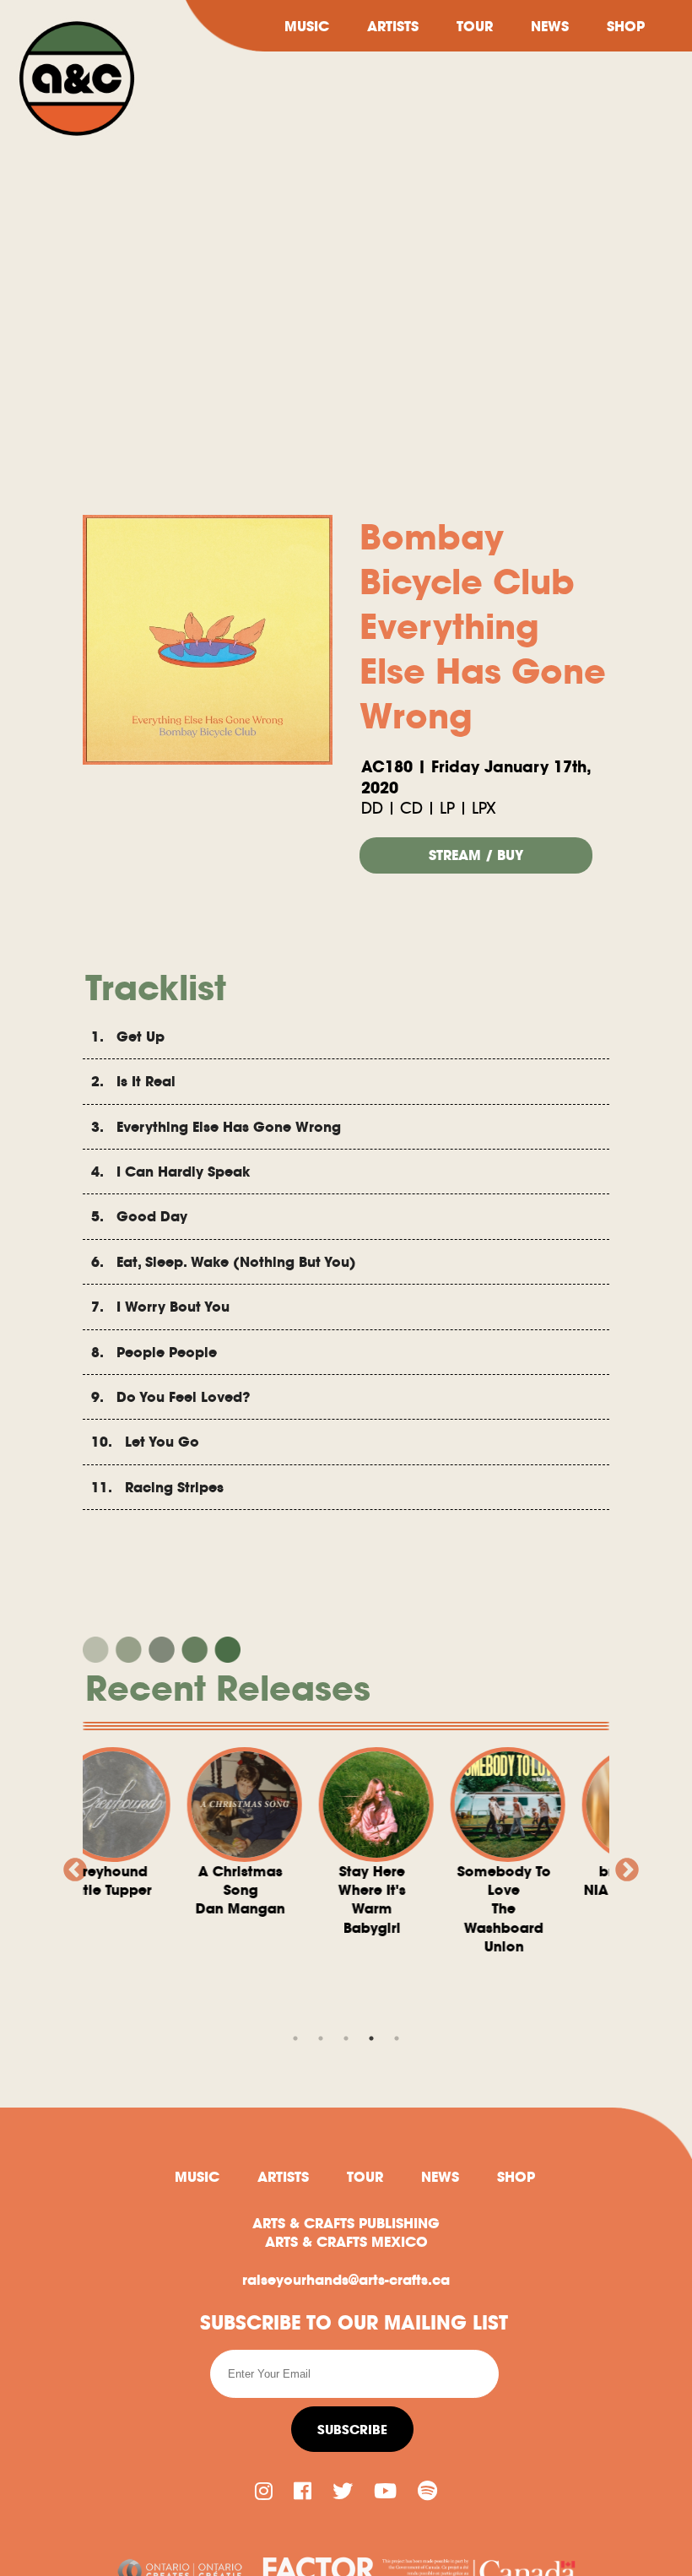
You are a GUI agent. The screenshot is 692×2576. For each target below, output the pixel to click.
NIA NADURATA (510, 1881)
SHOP (626, 26)
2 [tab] (321, 2038)
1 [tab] (295, 2038)
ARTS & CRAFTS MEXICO (346, 2242)
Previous (70, 1865)
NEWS (550, 26)
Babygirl (247, 1900)
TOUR (475, 26)
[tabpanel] (116, 1833)
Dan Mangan (116, 1890)
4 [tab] (371, 2038)
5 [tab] (397, 2038)
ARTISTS (393, 26)
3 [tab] (346, 2038)
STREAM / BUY (476, 855)
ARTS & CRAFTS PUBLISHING (346, 2223)
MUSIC (307, 26)
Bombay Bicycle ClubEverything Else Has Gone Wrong (483, 627)
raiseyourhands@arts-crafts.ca (346, 2280)
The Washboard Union (378, 1909)
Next (622, 1865)
